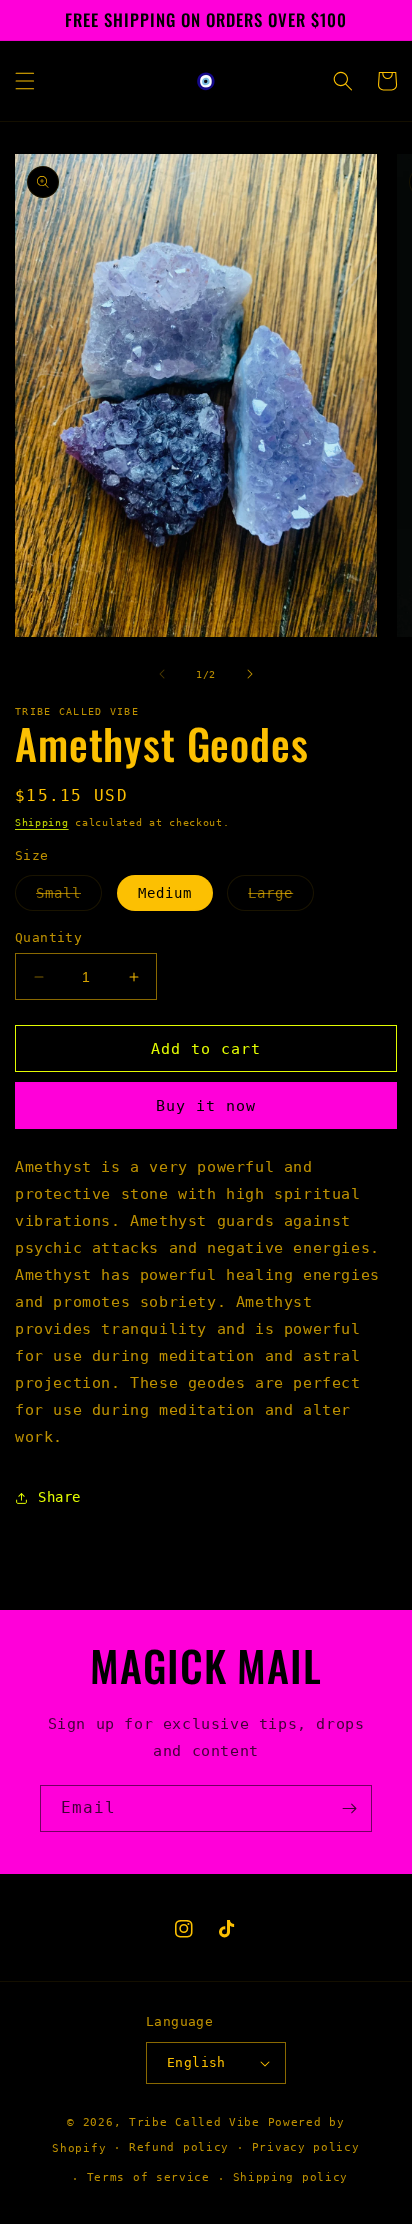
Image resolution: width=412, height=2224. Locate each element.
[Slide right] (250, 674)
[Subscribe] (349, 1808)
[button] (25, 81)
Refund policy (179, 2147)
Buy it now (206, 1106)
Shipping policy (291, 2177)
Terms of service (148, 2177)
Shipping (42, 822)
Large (281, 897)
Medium (165, 893)
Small (69, 897)
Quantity (48, 937)
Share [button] (59, 1497)
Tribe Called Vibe (198, 2122)
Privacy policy (306, 2147)
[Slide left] (162, 674)
